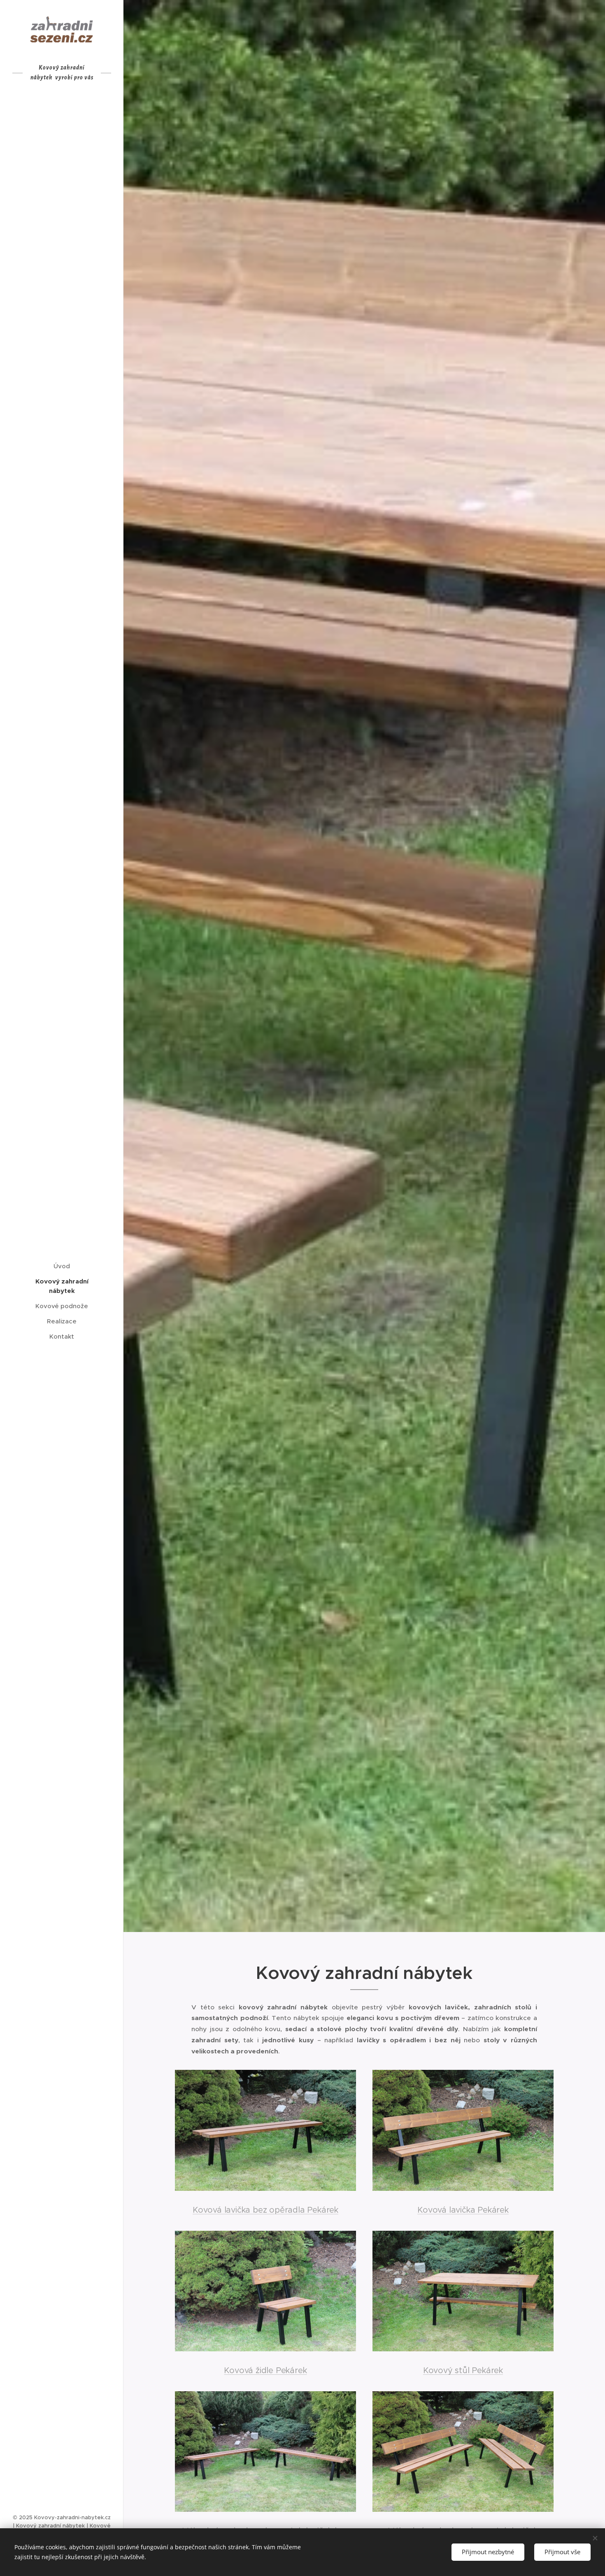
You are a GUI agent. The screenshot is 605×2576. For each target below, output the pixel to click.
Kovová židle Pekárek (265, 2370)
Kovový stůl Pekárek (463, 2370)
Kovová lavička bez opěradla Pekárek (265, 2210)
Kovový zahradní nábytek (50, 2526)
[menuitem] (62, 1266)
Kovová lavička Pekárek (463, 2210)
